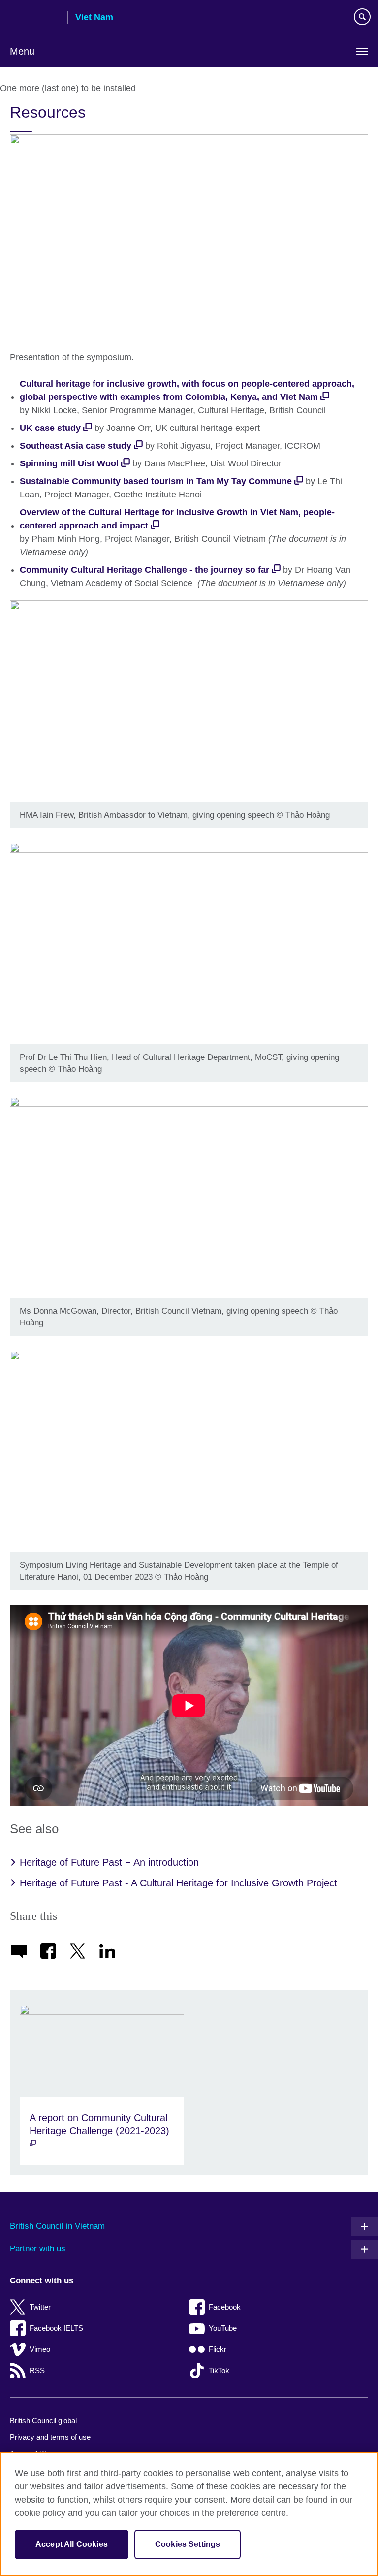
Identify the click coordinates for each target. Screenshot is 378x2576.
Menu (22, 51)
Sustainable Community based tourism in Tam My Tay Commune (156, 481)
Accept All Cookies (72, 2544)
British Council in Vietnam (57, 2226)
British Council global (43, 2421)
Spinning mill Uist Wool (69, 463)
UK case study (50, 428)
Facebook (225, 2307)
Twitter (40, 2307)
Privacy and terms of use (50, 2437)
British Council (35, 18)
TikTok (219, 2370)
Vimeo (40, 2349)
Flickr (218, 2349)
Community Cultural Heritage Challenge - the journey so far (144, 570)
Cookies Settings (188, 2544)
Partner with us (38, 2249)
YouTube (223, 2328)
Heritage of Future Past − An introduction (109, 1862)
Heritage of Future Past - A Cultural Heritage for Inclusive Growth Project (178, 1883)
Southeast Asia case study (76, 446)
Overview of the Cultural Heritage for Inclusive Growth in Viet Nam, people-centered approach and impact (177, 519)
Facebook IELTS (56, 2328)
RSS (37, 2370)
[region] (189, 2514)
